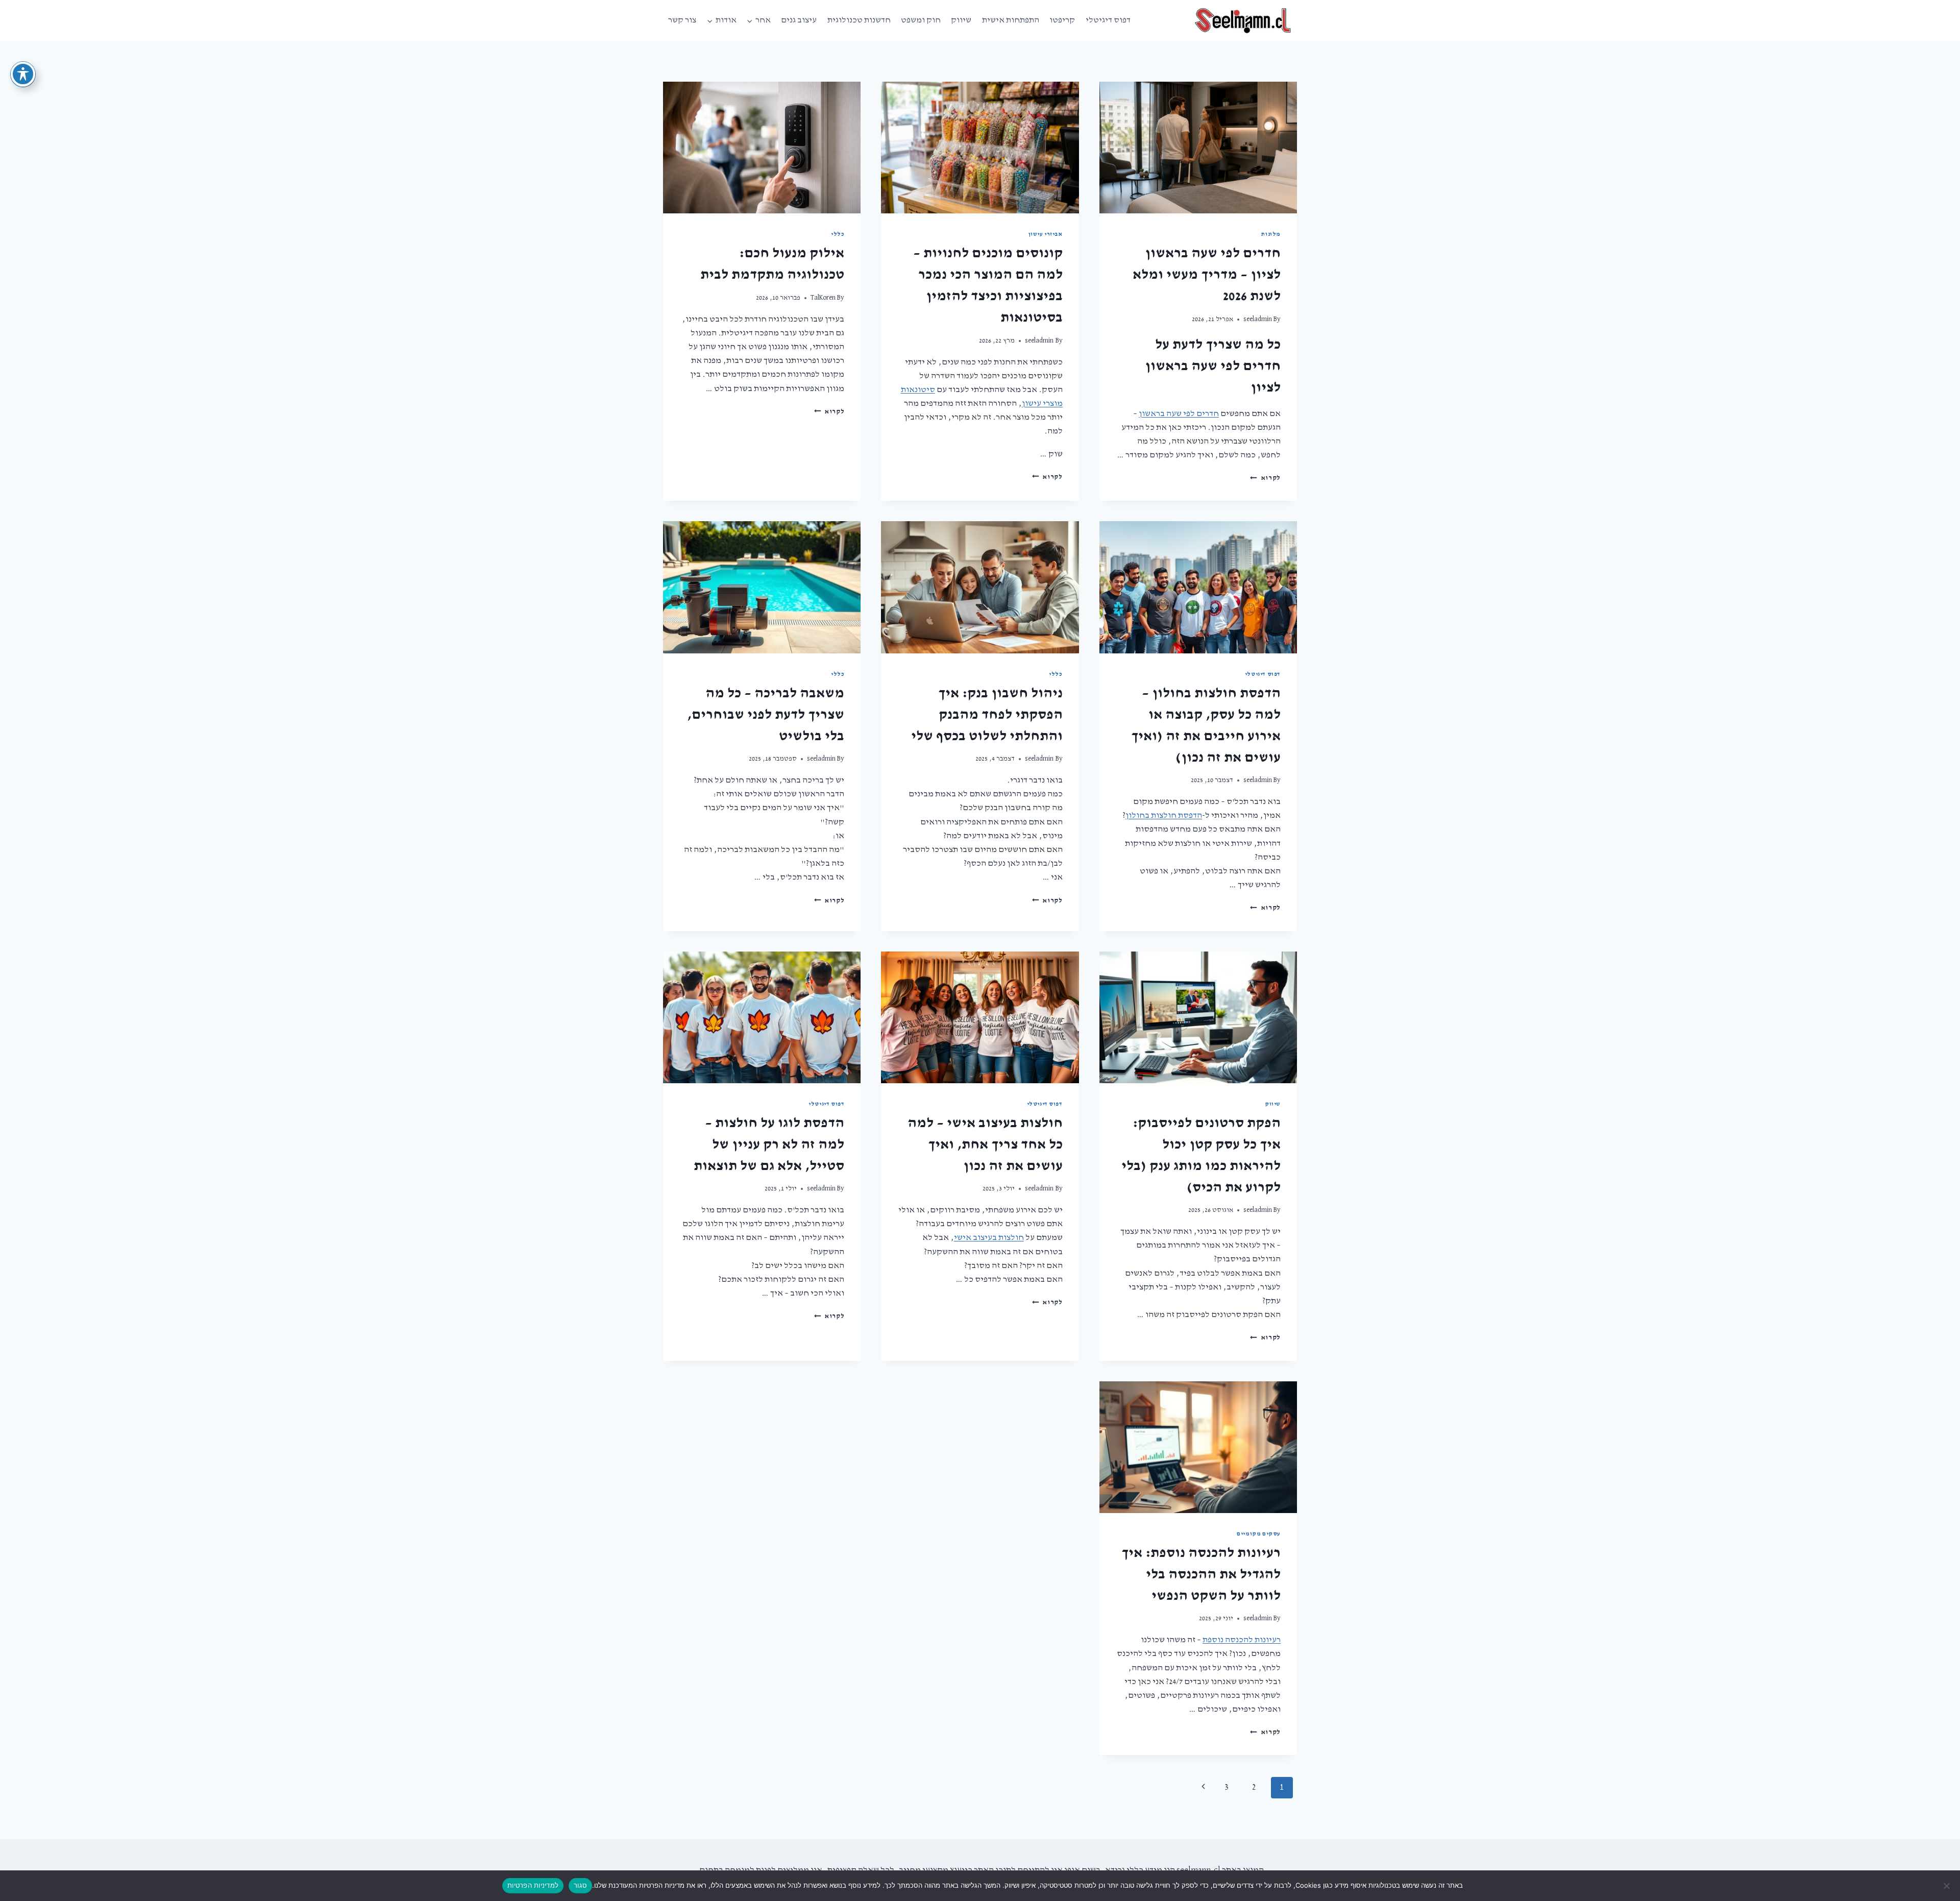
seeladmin (1258, 319)
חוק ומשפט (921, 20)
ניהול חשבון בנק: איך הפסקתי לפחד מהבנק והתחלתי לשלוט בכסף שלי (987, 715)
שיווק (961, 20)
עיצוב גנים (799, 20)
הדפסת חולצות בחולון (1164, 815)
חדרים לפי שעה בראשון (1179, 414)
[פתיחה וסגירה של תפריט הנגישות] (23, 74)
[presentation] (1198, 148)
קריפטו (1062, 20)
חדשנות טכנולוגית (859, 20)
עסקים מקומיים (1259, 1534)
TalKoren (823, 298)
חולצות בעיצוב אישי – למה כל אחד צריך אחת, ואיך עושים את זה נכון (985, 1144)
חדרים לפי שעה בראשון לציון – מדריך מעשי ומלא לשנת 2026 (1207, 275)
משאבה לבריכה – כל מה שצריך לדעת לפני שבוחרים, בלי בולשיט (766, 715)
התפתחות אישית (1011, 20)
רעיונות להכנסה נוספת (1242, 1640)
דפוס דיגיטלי (1108, 20)
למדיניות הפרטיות (533, 1885)
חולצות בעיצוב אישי (989, 1238)
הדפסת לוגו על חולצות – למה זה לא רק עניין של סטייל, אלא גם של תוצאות (769, 1144)
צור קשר (682, 20)
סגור (580, 1885)
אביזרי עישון (1045, 234)
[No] (1947, 1886)
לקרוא (1265, 478)
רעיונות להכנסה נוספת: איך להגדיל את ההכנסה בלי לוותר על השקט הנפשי (1201, 1574)
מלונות (1271, 234)
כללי (838, 234)
